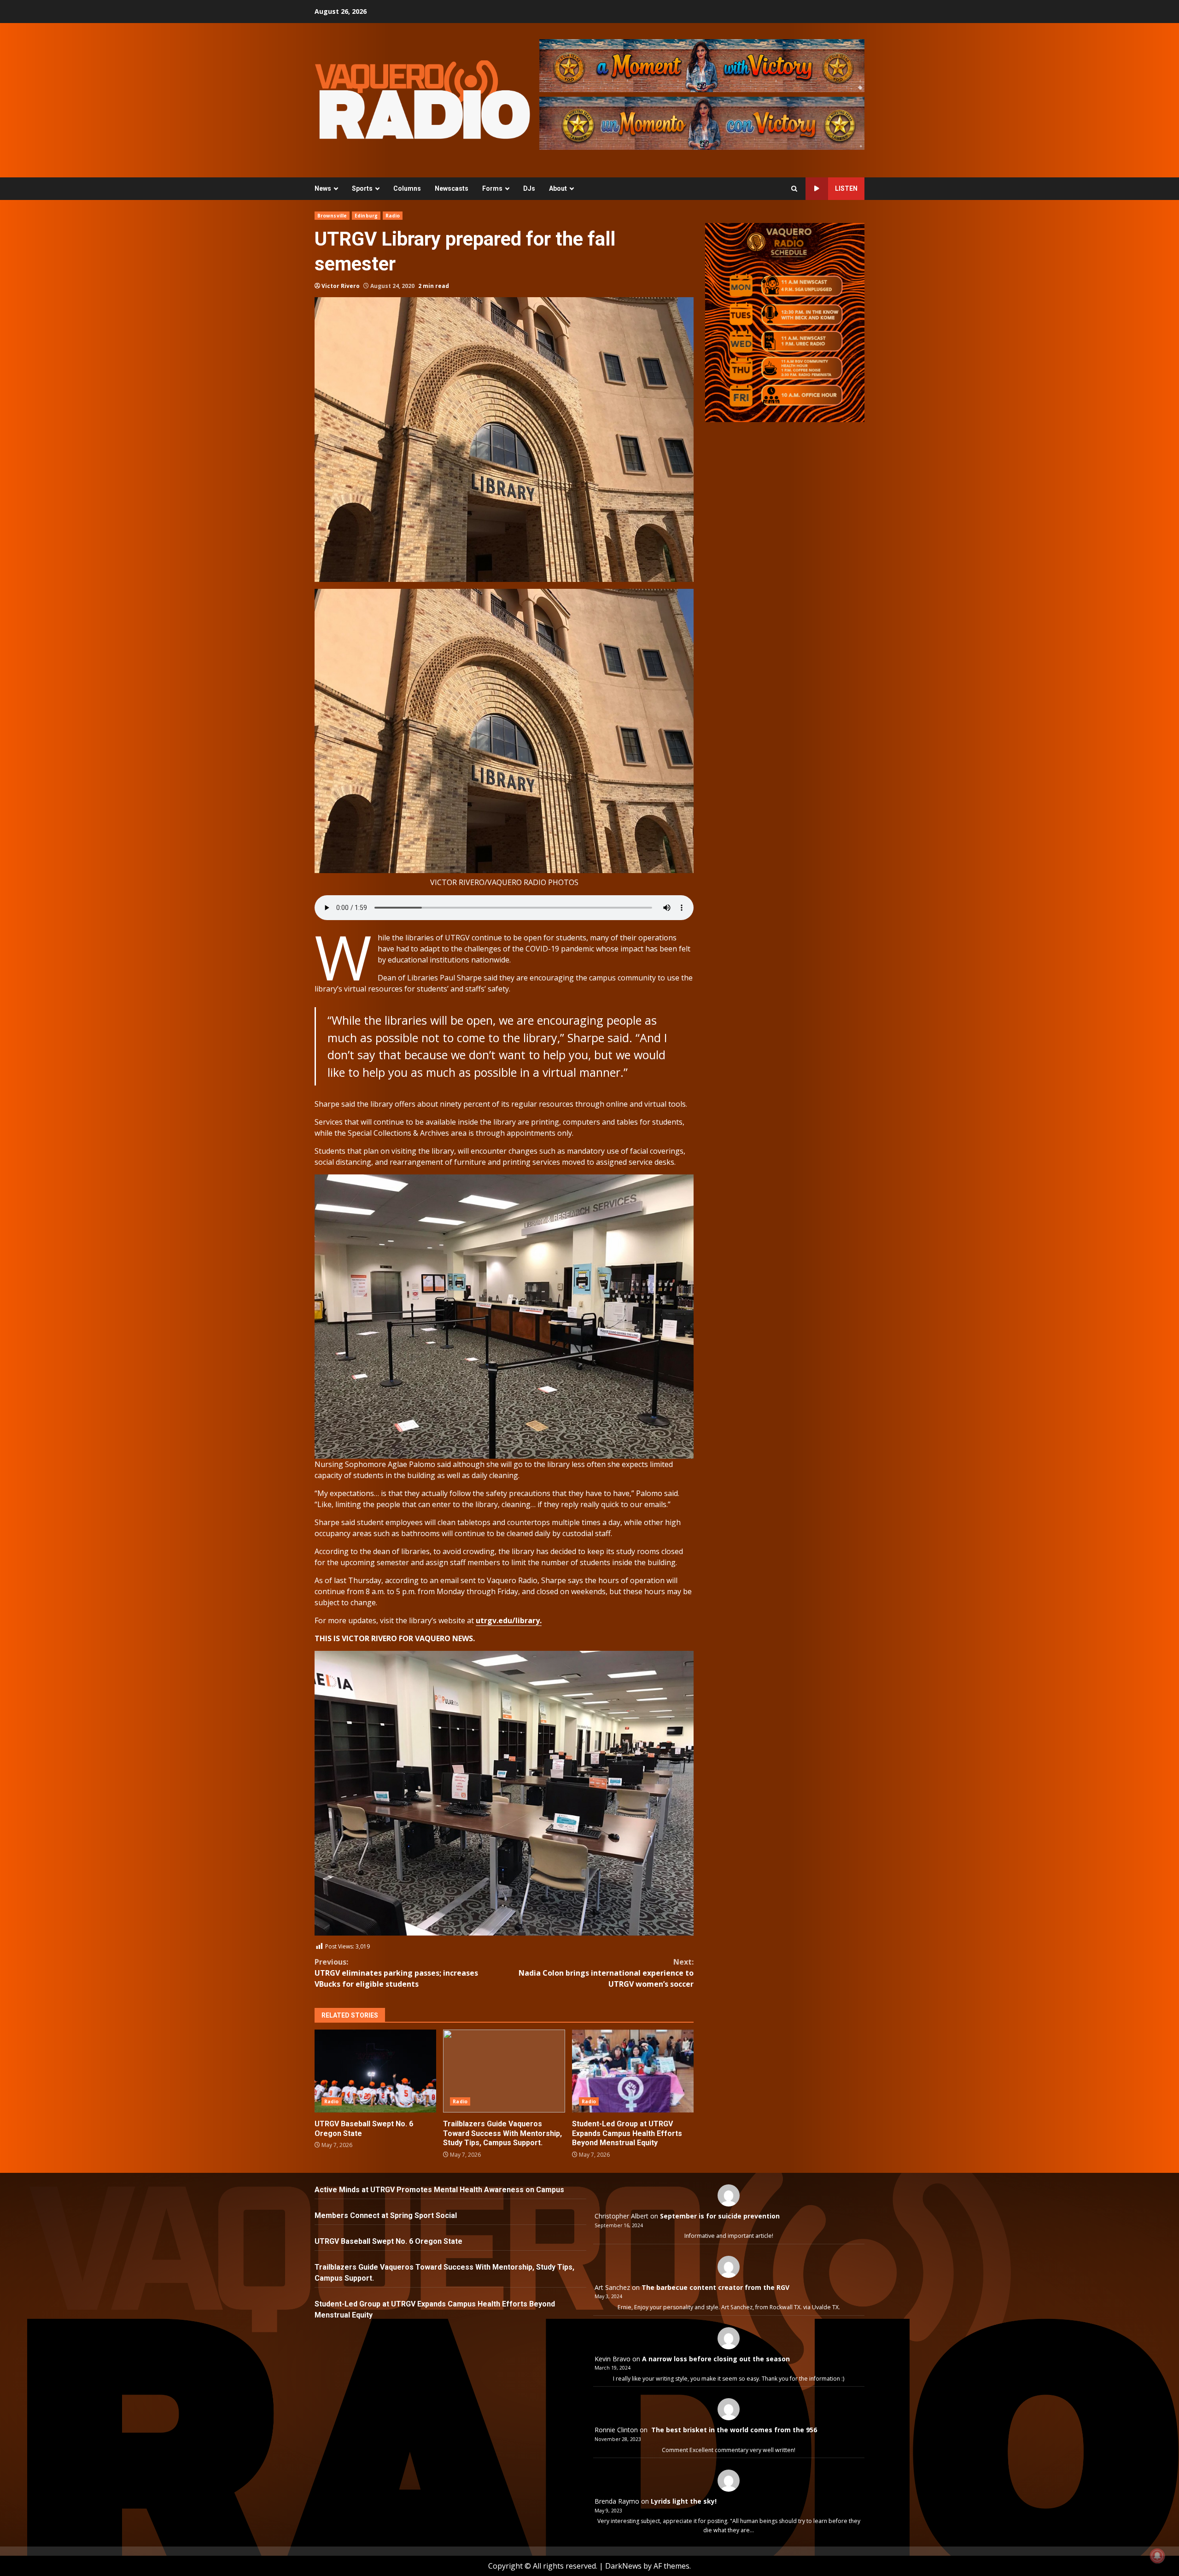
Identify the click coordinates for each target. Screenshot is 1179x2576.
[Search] (794, 189)
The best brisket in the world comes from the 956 (733, 2430)
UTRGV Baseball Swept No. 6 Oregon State (375, 2071)
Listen (846, 188)
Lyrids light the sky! (684, 2501)
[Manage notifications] (1157, 2556)
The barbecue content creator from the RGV (715, 2287)
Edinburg (366, 216)
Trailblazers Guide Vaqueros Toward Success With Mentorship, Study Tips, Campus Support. (504, 2071)
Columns (407, 188)
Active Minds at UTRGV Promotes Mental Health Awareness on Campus (439, 2190)
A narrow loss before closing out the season (716, 2359)
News (323, 188)
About (558, 188)
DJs (529, 188)
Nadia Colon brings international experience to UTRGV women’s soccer (606, 1973)
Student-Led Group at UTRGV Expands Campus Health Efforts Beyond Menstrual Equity (633, 2071)
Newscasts (452, 188)
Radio (393, 216)
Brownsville (332, 216)
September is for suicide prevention (720, 2216)
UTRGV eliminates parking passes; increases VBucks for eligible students (396, 1973)
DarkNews (623, 2566)
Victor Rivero (341, 286)
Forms (492, 188)
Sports (362, 188)
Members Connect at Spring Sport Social (387, 2215)
